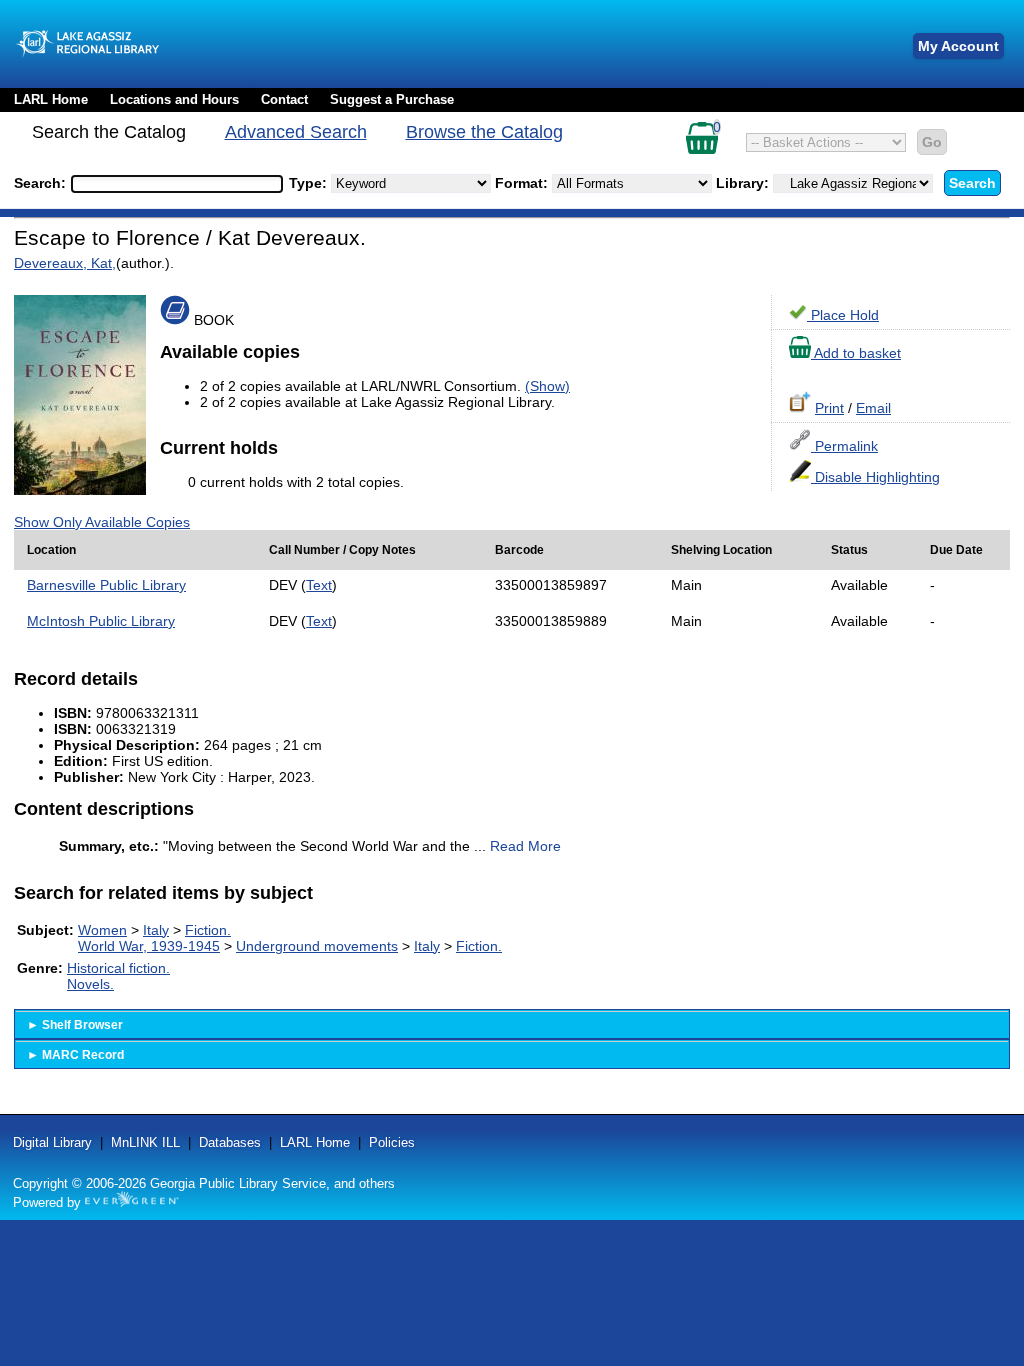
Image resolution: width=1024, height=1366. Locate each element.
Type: (310, 183)
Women (102, 930)
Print (829, 408)
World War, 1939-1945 (149, 946)
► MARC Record (75, 1055)
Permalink (844, 446)
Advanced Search (296, 132)
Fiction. (208, 930)
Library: (744, 183)
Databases (230, 1142)
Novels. (90, 984)
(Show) (547, 386)
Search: (42, 183)
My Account (958, 46)
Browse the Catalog (484, 132)
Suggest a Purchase (392, 99)
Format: (523, 183)
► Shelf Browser (75, 1025)
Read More (525, 846)
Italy (156, 930)
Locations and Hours (174, 99)
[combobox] (177, 184)
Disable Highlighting (875, 477)
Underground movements (317, 946)
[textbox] (167, 184)
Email (873, 408)
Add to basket (856, 353)
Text (319, 585)
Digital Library (52, 1142)
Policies (392, 1142)
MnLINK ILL (145, 1142)
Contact (284, 99)
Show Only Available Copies (102, 522)
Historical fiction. (118, 968)
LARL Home (51, 99)
